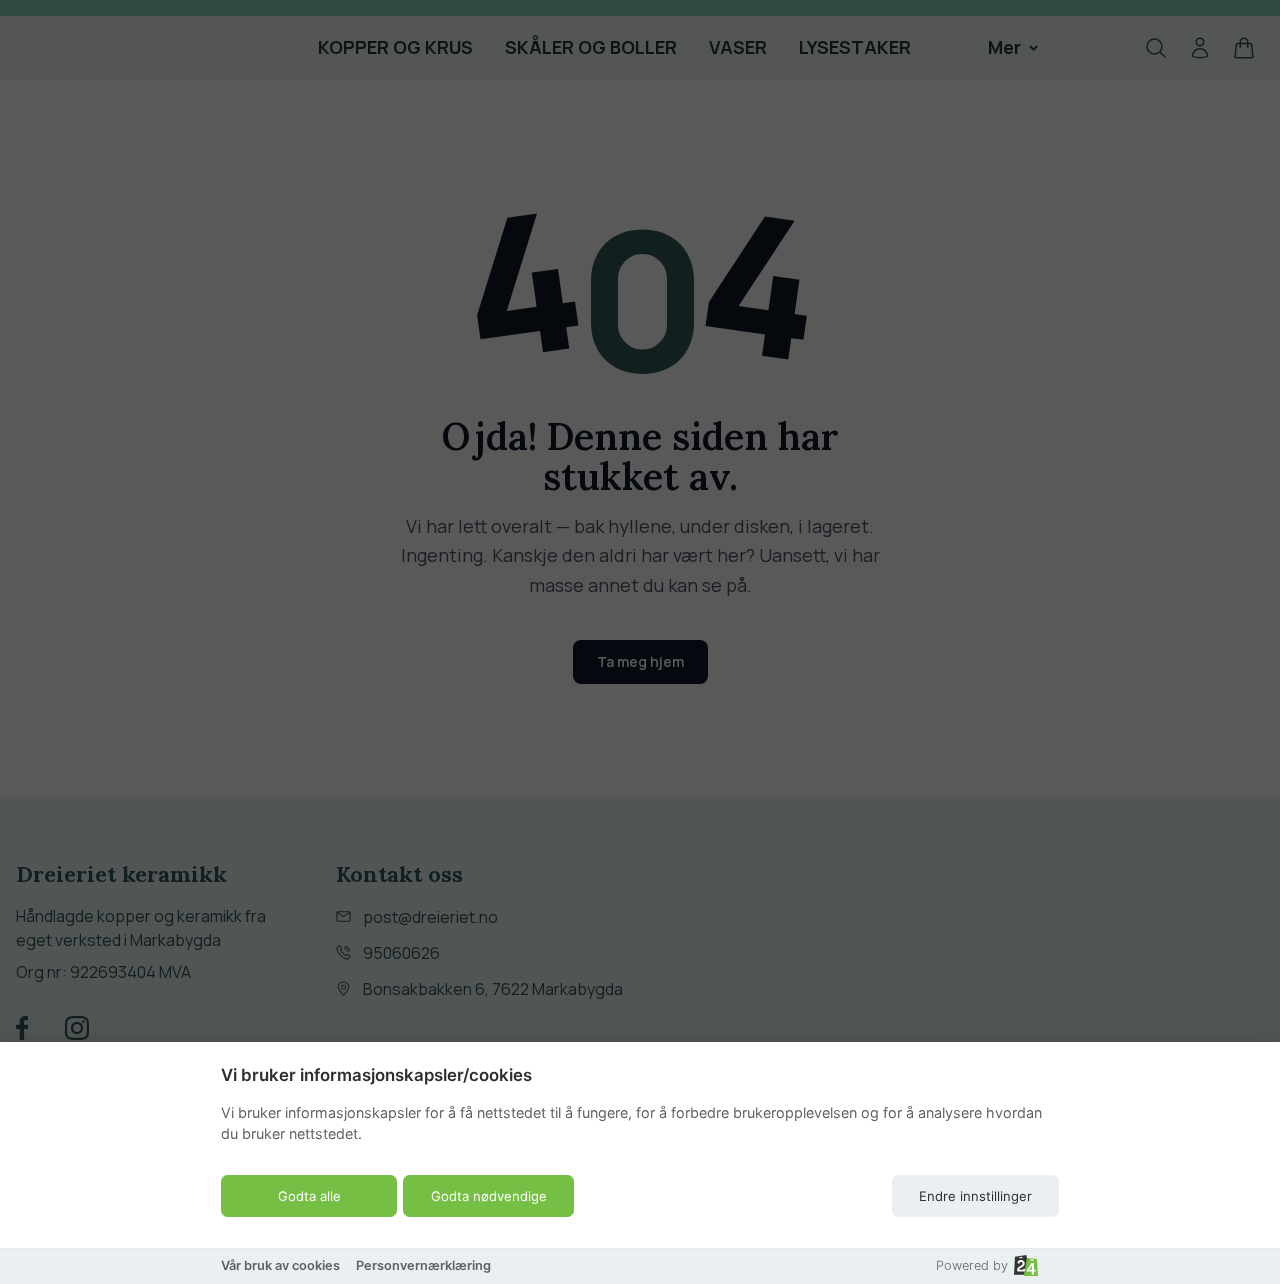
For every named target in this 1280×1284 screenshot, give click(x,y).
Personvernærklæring (423, 1265)
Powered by (972, 1265)
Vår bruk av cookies (280, 1265)
